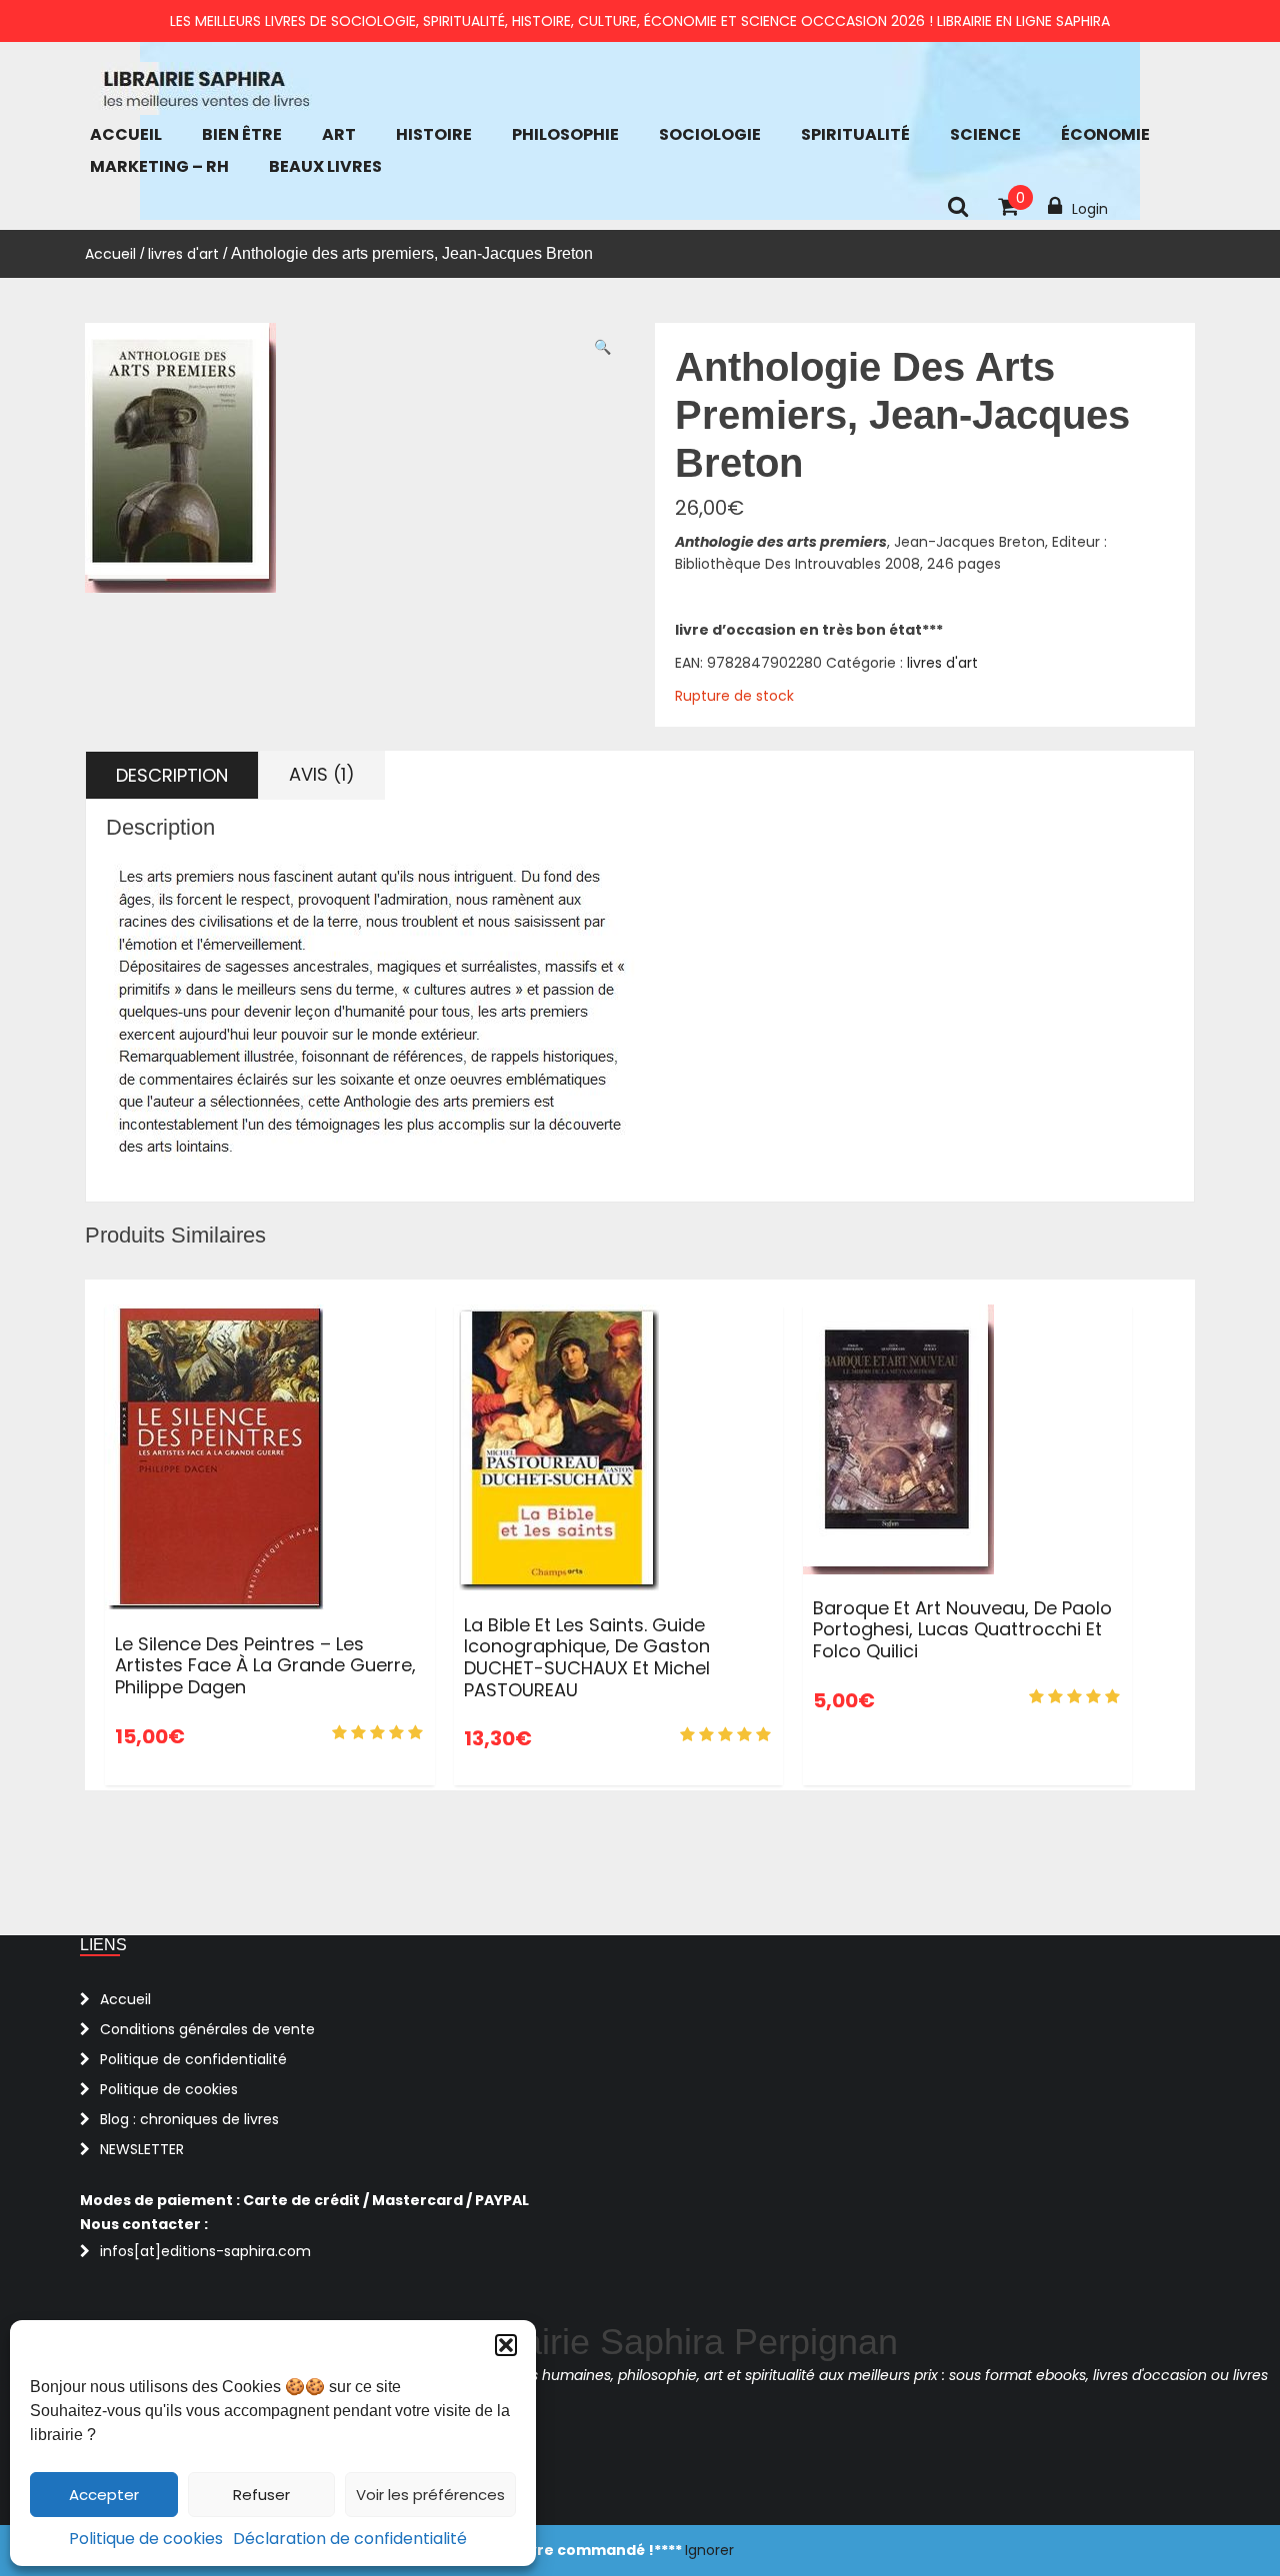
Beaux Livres (325, 166)
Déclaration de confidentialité (350, 2539)
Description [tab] (172, 775)
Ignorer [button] (709, 2550)
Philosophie (565, 134)
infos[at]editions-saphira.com (205, 2251)
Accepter (104, 2495)
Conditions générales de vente (207, 2029)
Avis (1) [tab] (322, 774)
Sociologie (710, 134)
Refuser (261, 2495)
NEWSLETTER (142, 2149)
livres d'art (183, 254)
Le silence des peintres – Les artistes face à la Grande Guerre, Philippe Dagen (265, 1665)
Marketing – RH (159, 166)
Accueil (126, 134)
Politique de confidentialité (193, 2059)
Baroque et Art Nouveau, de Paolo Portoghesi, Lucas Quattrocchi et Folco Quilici (962, 1629)
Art (339, 134)
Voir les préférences (430, 2495)
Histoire (434, 134)
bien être (242, 134)
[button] (506, 2345)
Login (1090, 209)
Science (985, 134)
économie (1105, 134)
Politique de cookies (146, 2539)
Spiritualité (855, 134)
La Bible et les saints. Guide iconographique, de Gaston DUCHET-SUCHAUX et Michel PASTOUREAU (587, 1657)
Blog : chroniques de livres (189, 2119)
